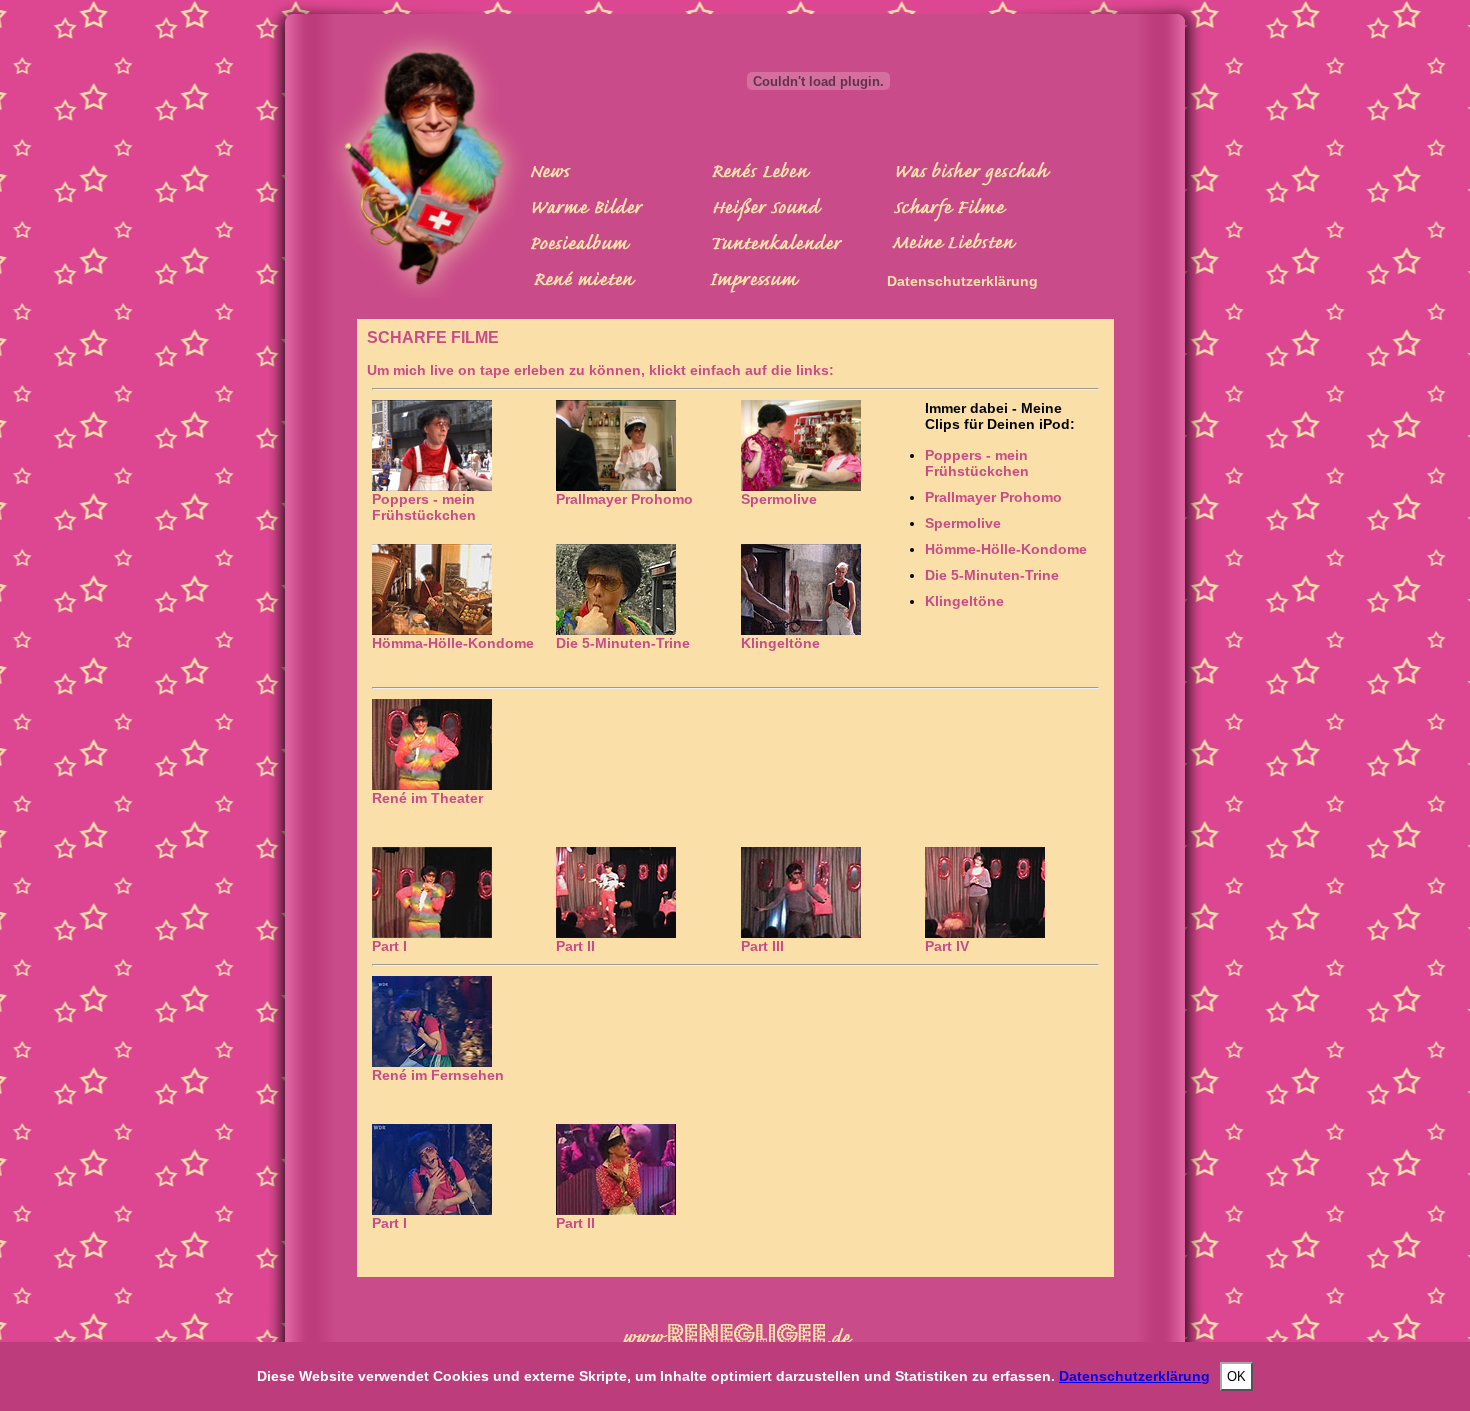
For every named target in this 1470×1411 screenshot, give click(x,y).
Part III (762, 946)
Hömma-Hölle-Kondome (453, 643)
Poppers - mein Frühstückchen (424, 507)
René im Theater (427, 798)
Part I (389, 946)
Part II (575, 946)
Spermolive (779, 499)
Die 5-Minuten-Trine (992, 575)
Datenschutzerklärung (962, 281)
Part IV (947, 946)
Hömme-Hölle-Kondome (1006, 549)
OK (1236, 1376)
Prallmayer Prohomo (624, 499)
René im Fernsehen (438, 1075)
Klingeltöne (964, 601)
